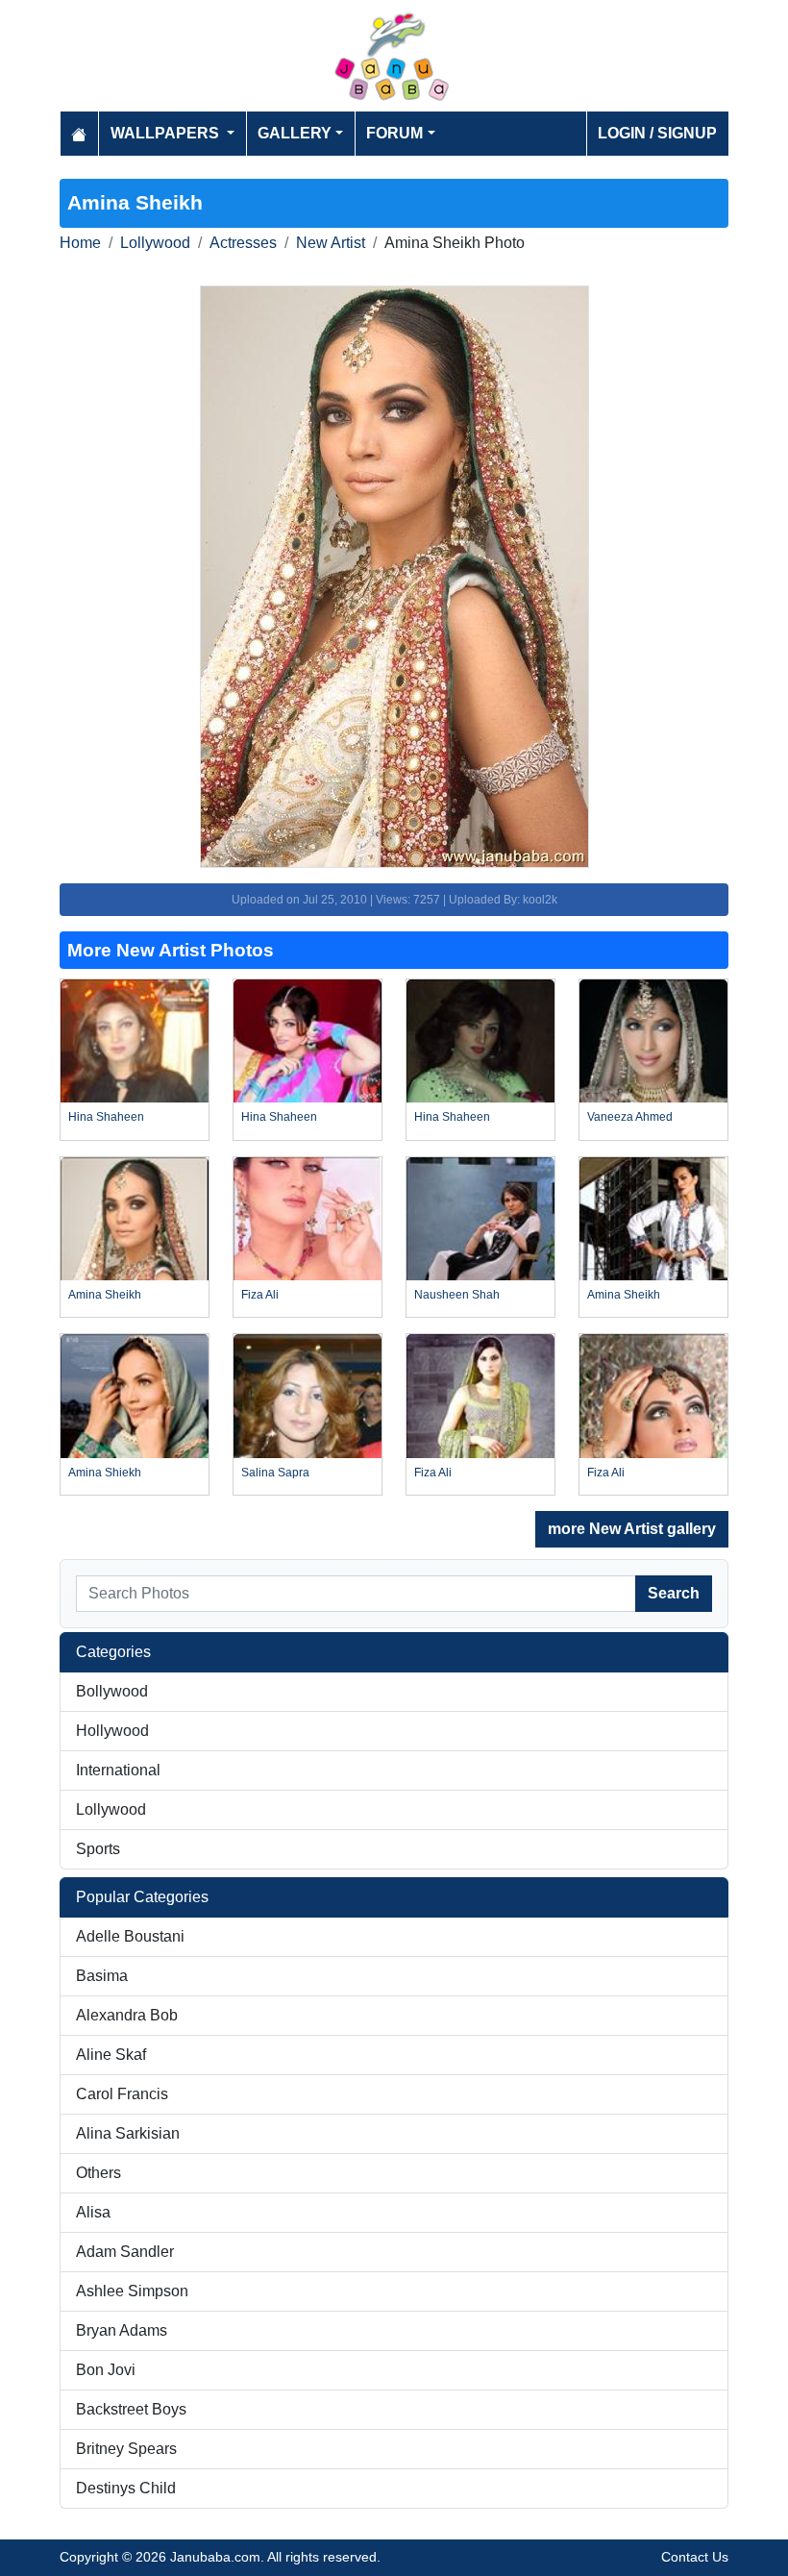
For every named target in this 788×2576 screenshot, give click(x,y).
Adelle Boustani (130, 1936)
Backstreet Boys (131, 2409)
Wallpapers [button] (167, 133)
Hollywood (112, 1731)
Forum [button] (394, 133)
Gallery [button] (295, 133)
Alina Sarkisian (128, 2133)
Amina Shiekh (105, 1473)
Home (80, 243)
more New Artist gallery (632, 1529)
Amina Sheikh (105, 1295)
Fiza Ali (260, 1295)
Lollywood (155, 243)
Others (98, 2173)
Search (674, 1593)
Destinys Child (126, 2488)
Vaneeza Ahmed (630, 1117)
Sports (98, 1849)
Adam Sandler (125, 2252)
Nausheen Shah (457, 1295)
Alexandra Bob (127, 2015)
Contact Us (695, 2557)
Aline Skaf (111, 2055)
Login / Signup (657, 133)
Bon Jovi (106, 2370)
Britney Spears (126, 2449)
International (118, 1770)
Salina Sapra (275, 1473)
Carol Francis (122, 2094)
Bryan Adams (122, 2330)
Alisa (93, 2212)
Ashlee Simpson (132, 2291)
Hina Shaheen (106, 1117)
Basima (102, 1976)
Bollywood (112, 1691)
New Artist (331, 243)
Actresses (243, 243)
